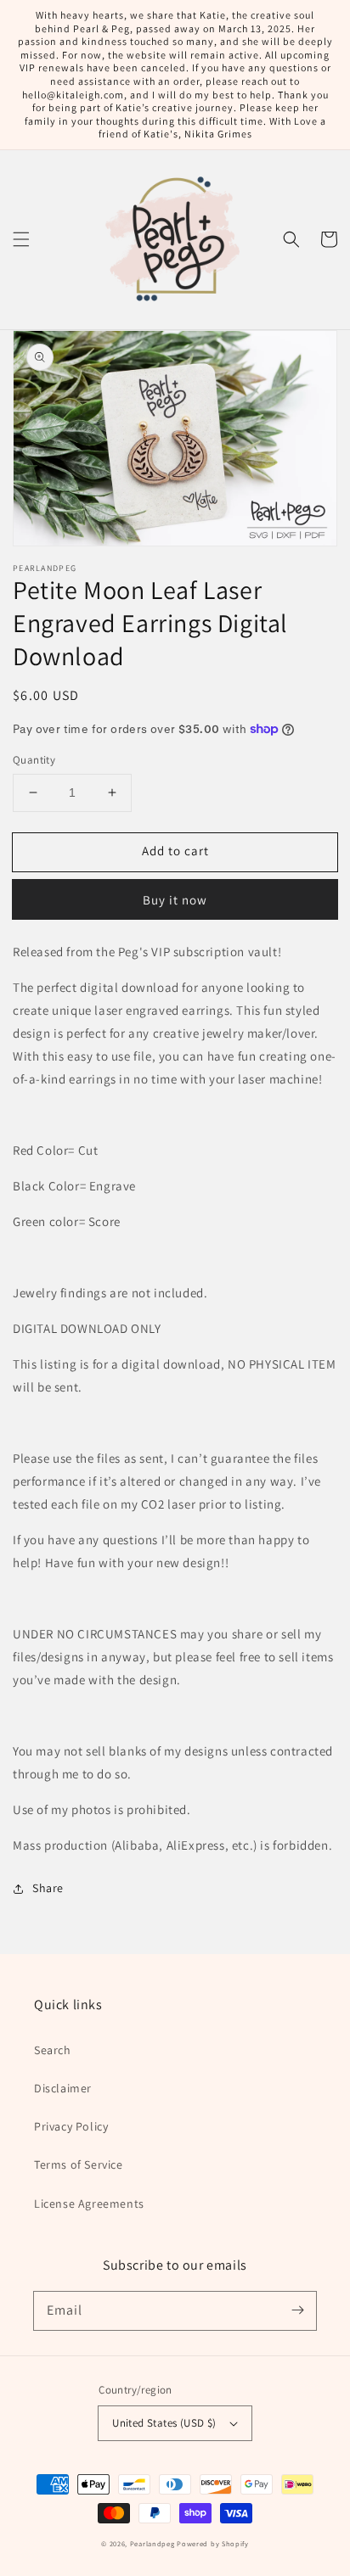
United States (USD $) (164, 2423)
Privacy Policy (71, 2126)
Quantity (34, 760)
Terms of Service (79, 2164)
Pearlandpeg (152, 2543)
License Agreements (89, 2204)
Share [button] (48, 1888)
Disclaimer (63, 2088)
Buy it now (175, 900)
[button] (21, 239)
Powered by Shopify (213, 2543)
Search (53, 2050)
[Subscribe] (297, 2310)
